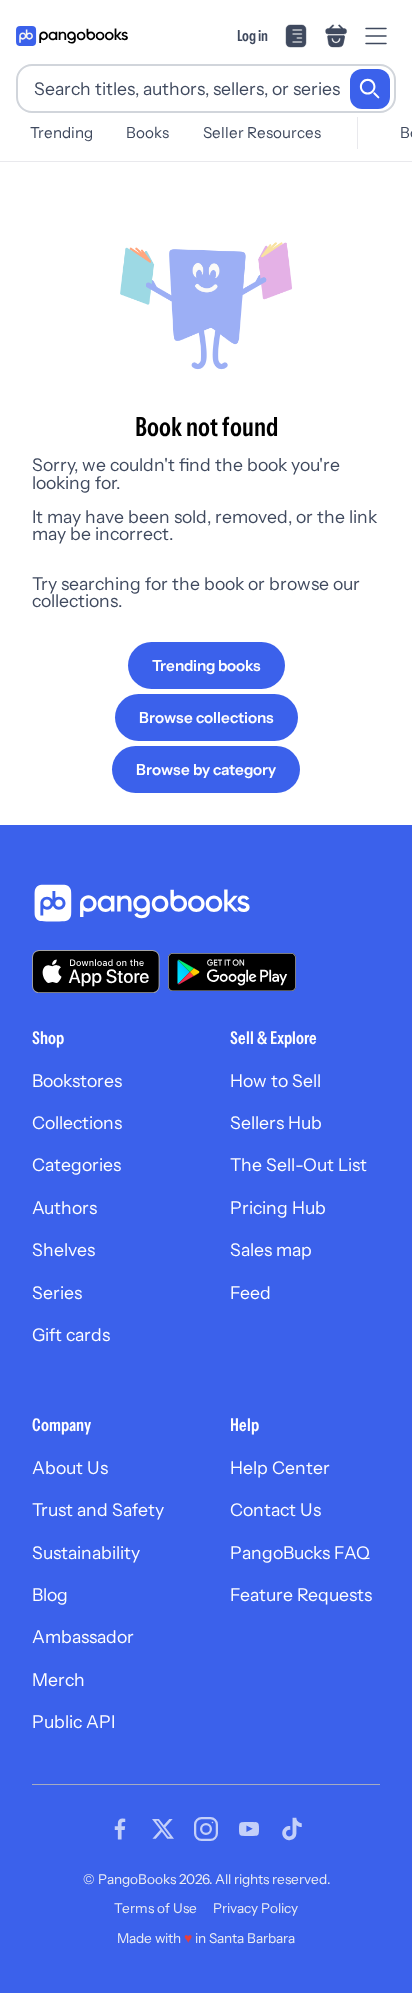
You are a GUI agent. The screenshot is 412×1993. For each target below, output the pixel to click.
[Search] (370, 89)
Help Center (280, 1467)
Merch (58, 1679)
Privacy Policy (255, 1908)
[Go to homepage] (72, 36)
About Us (70, 1467)
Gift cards (71, 1334)
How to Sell (275, 1080)
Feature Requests (301, 1594)
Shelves (63, 1249)
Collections (77, 1122)
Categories (76, 1164)
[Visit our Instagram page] (206, 1829)
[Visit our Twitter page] (163, 1829)
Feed (250, 1292)
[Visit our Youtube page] (249, 1829)
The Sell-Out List (298, 1164)
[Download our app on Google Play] (232, 972)
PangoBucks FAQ (300, 1552)
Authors (64, 1207)
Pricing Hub (278, 1207)
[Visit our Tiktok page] (292, 1829)
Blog (50, 1594)
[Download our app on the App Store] (96, 971)
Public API (73, 1721)
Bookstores (77, 1080)
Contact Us (275, 1509)
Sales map (271, 1249)
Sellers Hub (276, 1122)
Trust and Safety (98, 1509)
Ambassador (83, 1636)
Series (57, 1292)
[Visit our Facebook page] (120, 1829)
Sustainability (86, 1552)
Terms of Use (155, 1908)
